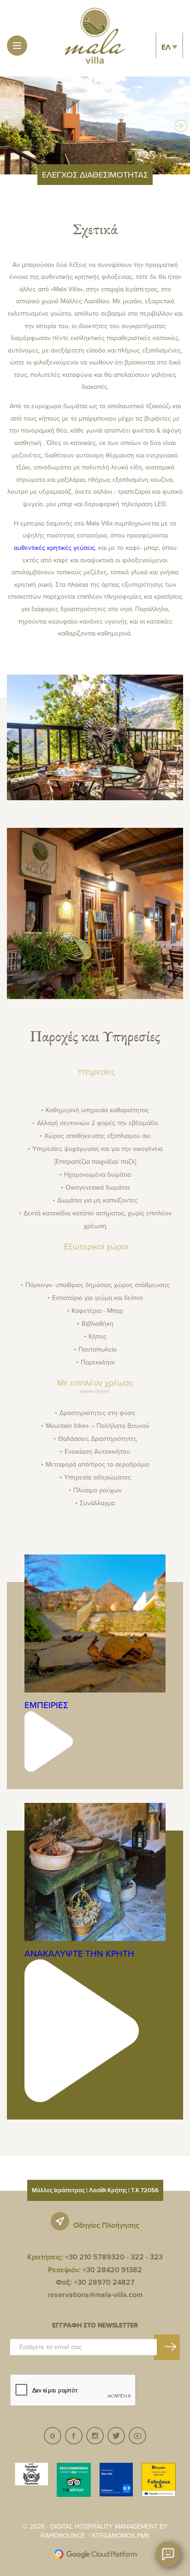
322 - (139, 2257)
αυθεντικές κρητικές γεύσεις (54, 548)
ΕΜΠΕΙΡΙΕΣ (46, 1705)
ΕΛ (167, 47)
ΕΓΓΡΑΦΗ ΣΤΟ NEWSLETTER (95, 2325)
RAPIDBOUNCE (63, 2536)
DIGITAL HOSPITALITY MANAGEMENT (104, 2526)
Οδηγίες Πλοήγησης (106, 2225)
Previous (10, 125)
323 (156, 2257)
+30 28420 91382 (112, 2270)
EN (169, 67)
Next (181, 125)
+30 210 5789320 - (97, 2257)
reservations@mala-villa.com (95, 2295)
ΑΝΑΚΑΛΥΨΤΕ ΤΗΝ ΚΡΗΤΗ (79, 1953)
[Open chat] (168, 2554)
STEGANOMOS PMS (121, 2536)
